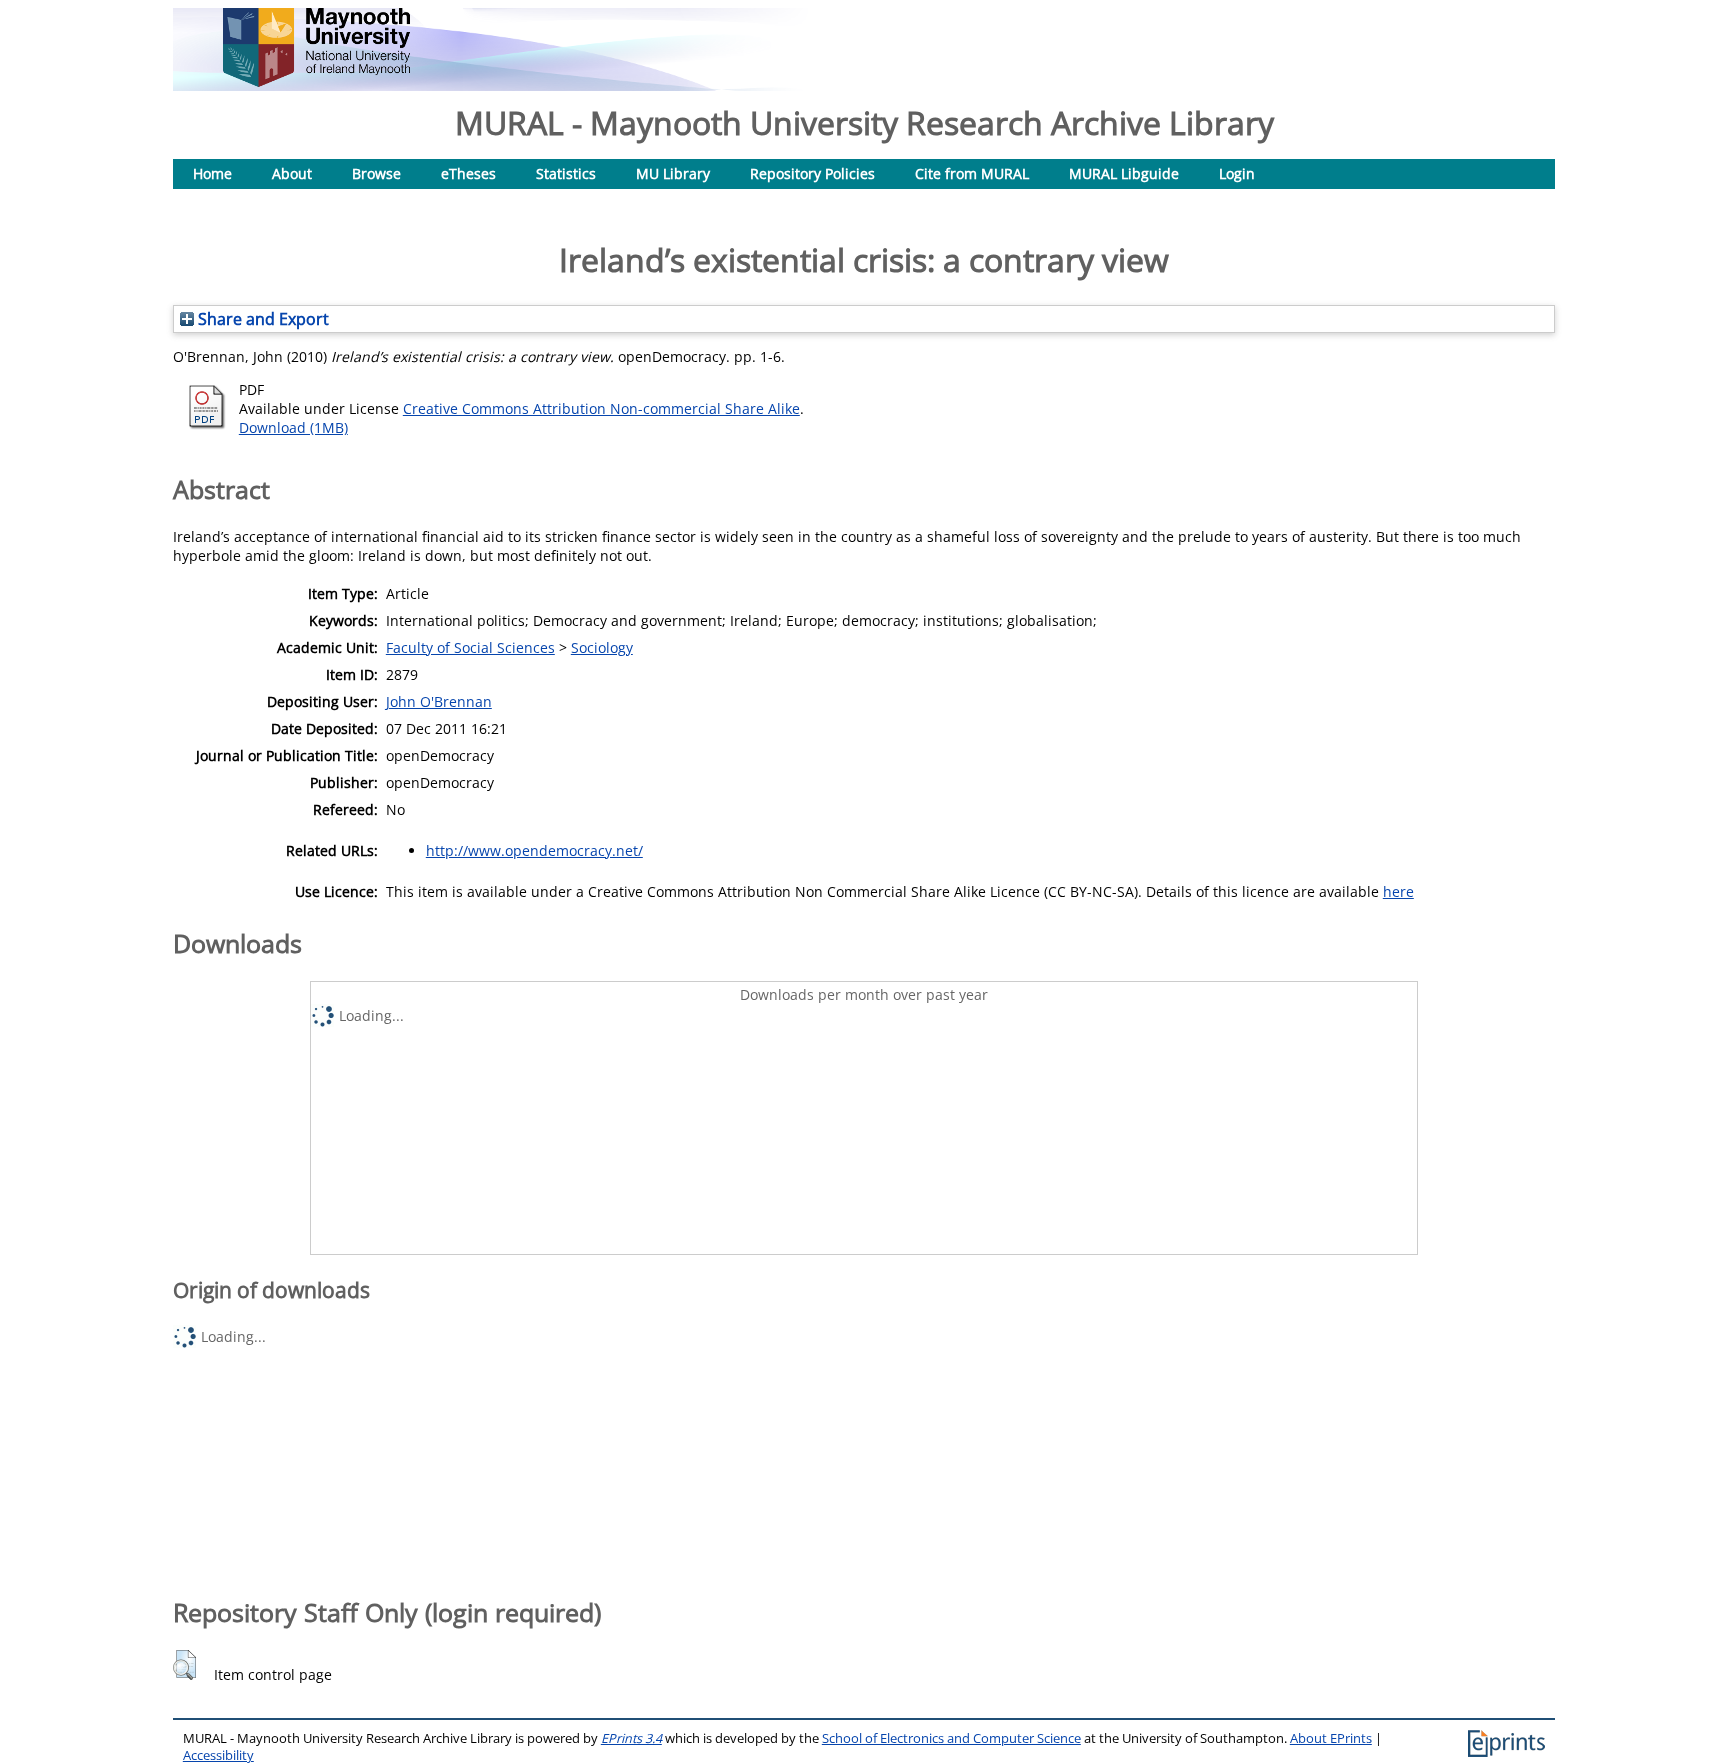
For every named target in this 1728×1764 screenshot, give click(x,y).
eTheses (468, 173)
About (292, 173)
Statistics (566, 173)
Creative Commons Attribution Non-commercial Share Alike (601, 408)
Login (1237, 173)
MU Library (673, 173)
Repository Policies (812, 173)
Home (212, 173)
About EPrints (1331, 1738)
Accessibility (218, 1755)
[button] (184, 1665)
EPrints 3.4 (631, 1738)
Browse (376, 173)
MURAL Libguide (1124, 173)
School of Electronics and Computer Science (951, 1738)
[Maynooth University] (316, 81)
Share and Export (261, 319)
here (1398, 891)
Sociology (602, 647)
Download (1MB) (293, 427)
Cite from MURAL (972, 173)
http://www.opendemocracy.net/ (534, 850)
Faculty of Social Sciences (470, 647)
